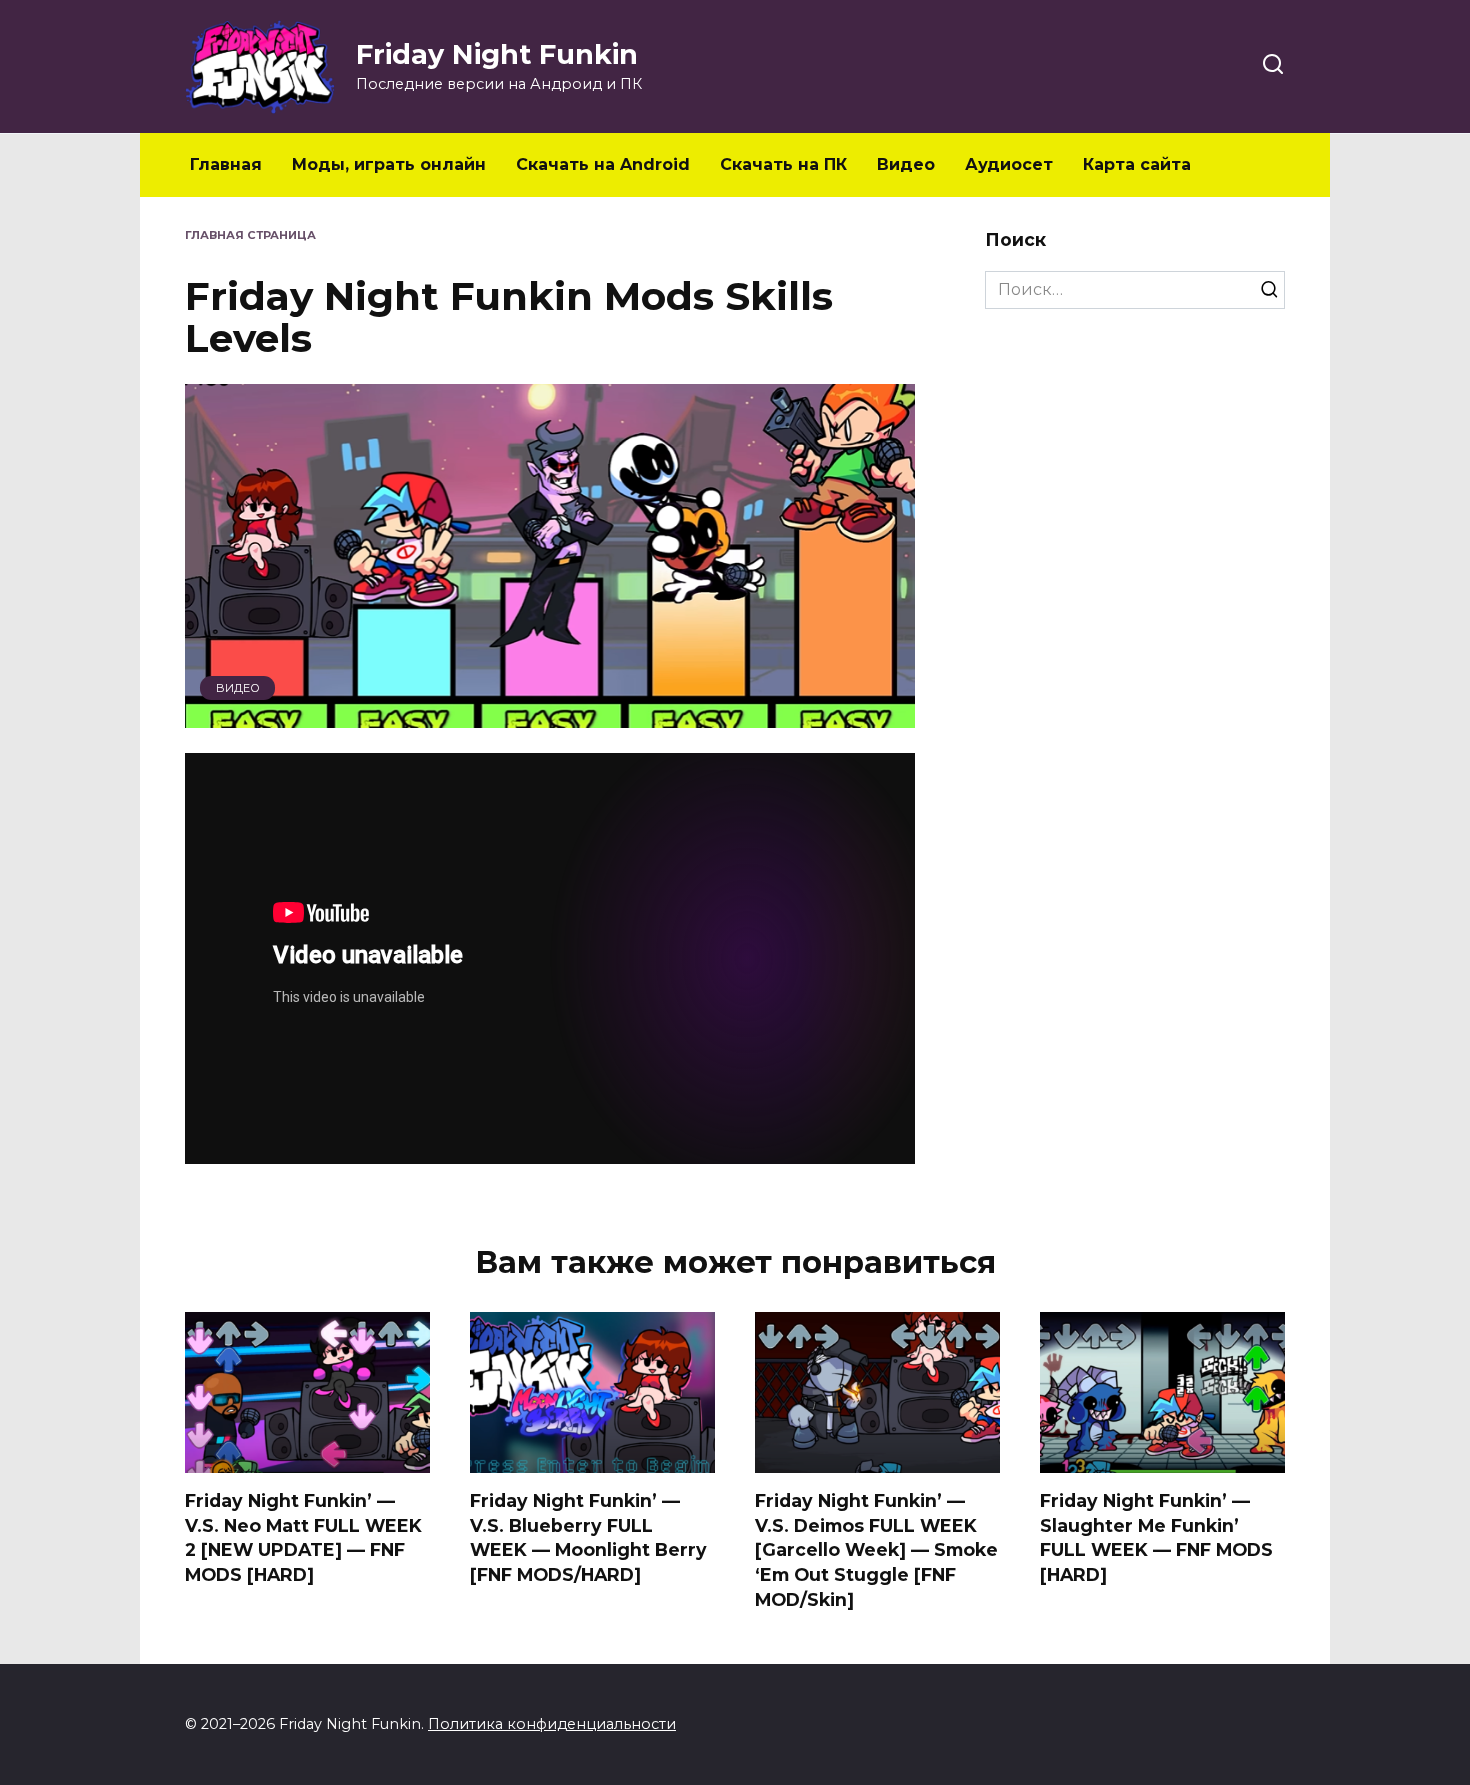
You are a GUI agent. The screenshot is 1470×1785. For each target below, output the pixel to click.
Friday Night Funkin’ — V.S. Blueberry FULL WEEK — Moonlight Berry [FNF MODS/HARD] (588, 1537)
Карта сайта (1137, 164)
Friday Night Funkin (497, 54)
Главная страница (250, 235)
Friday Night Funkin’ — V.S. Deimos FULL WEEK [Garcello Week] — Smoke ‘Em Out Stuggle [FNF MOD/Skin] (876, 1550)
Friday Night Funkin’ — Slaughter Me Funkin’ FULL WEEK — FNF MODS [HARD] (1156, 1537)
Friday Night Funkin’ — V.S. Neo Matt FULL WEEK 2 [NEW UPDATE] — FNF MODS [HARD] (303, 1537)
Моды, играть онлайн (389, 164)
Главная (226, 164)
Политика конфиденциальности (552, 1724)
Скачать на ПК (783, 164)
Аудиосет (1009, 164)
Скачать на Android (603, 164)
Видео (906, 164)
